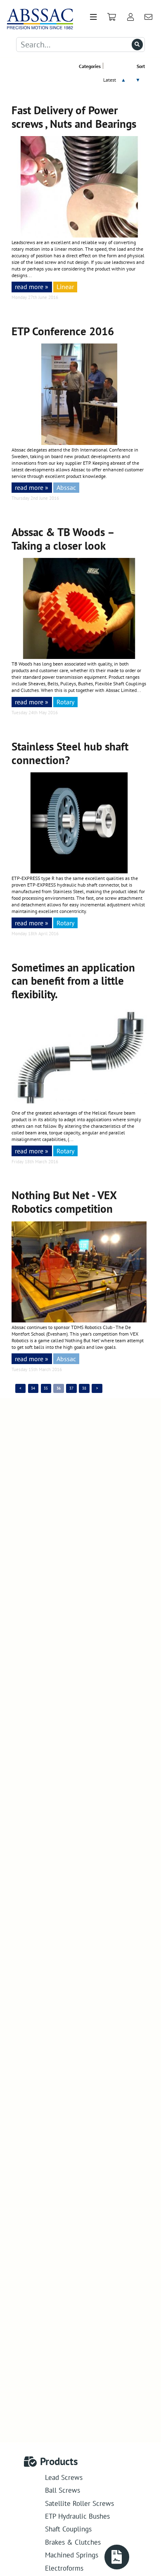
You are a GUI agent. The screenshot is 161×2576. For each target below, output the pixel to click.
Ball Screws (63, 2490)
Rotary (65, 702)
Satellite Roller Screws (79, 2503)
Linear (65, 286)
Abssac (66, 487)
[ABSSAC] (37, 17)
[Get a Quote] (117, 2557)
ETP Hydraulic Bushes (77, 2516)
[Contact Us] (149, 17)
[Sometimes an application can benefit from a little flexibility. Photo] (79, 1106)
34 (33, 1388)
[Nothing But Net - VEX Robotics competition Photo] (79, 1320)
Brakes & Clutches (73, 2542)
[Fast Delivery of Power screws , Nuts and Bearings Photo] (79, 235)
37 (71, 1388)
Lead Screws (64, 2477)
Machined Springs (72, 2555)
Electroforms (64, 2568)
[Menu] (93, 17)
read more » (32, 286)
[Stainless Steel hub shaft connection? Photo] (79, 871)
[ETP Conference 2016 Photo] (79, 443)
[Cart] (112, 17)
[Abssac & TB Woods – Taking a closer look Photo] (79, 657)
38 (84, 1388)
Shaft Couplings (68, 2529)
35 (46, 1388)
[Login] (130, 17)
